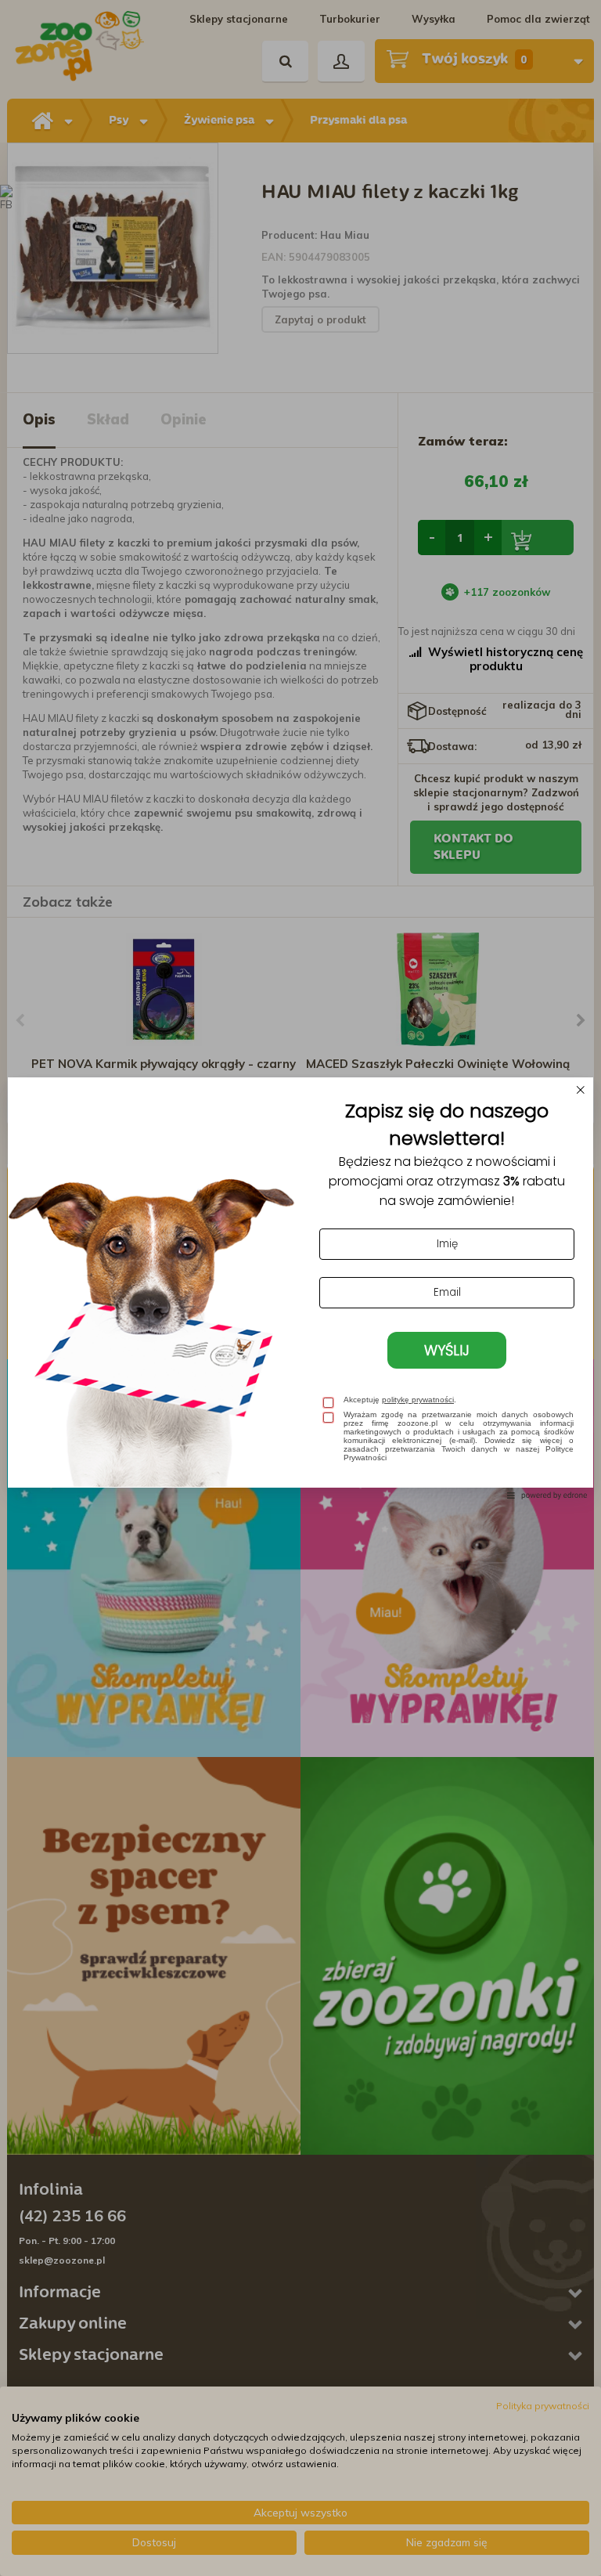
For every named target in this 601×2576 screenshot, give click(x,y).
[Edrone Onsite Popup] (300, 1288)
